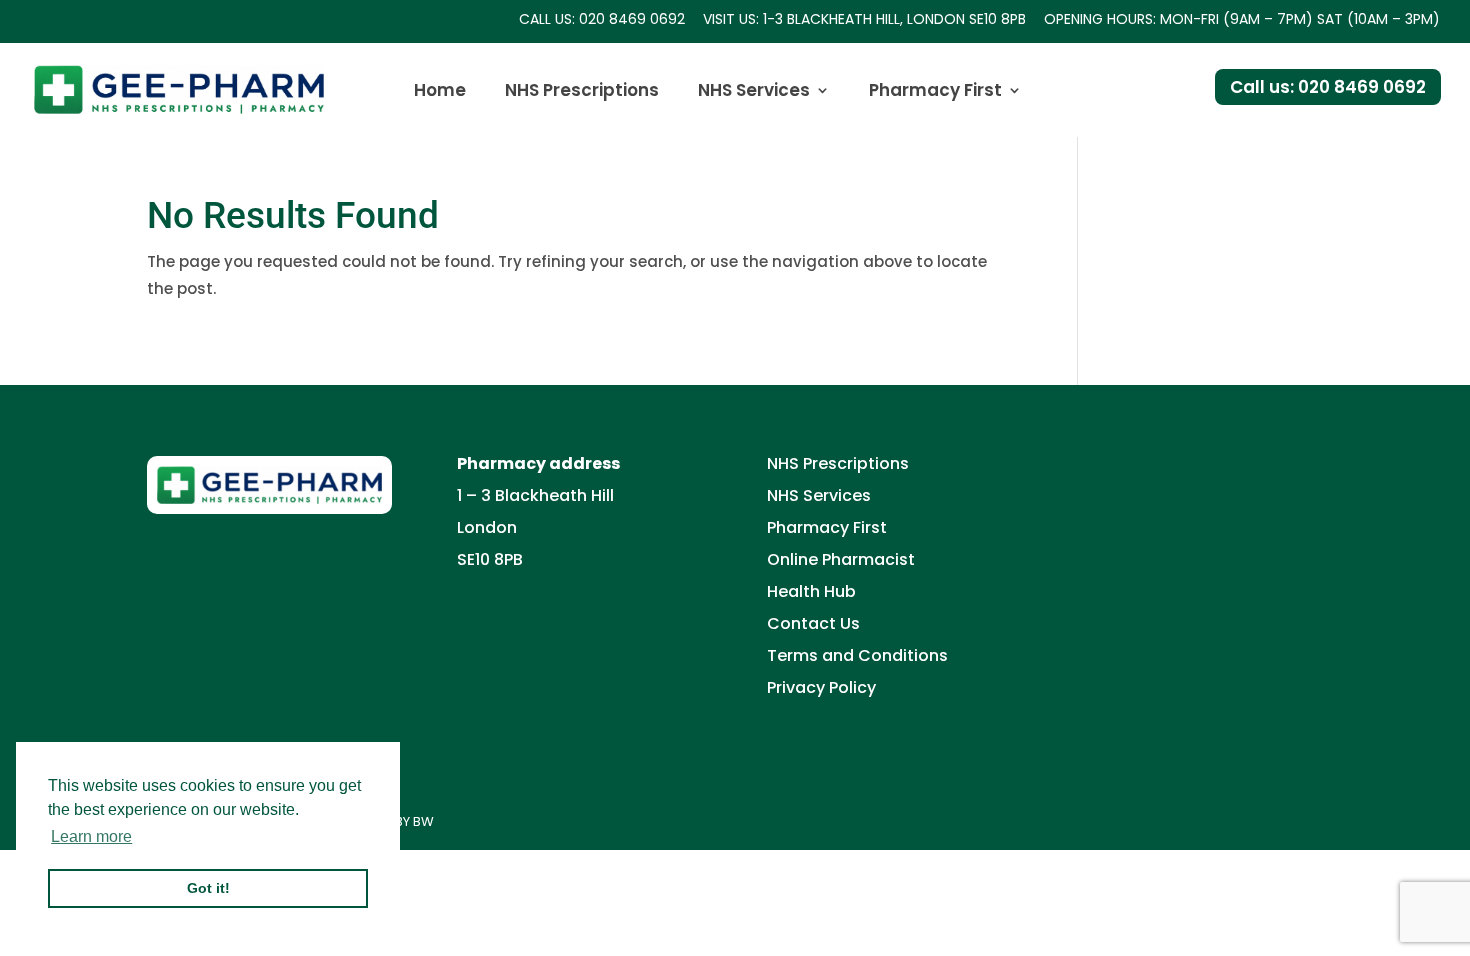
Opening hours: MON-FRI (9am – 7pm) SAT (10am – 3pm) (1242, 20)
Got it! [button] (208, 888)
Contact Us (813, 623)
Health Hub (811, 591)
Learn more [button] (91, 836)
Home (440, 92)
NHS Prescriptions (582, 92)
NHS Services (754, 92)
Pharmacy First (935, 92)
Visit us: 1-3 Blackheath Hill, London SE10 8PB (864, 20)
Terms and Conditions (857, 655)
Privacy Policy (821, 687)
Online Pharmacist (841, 559)
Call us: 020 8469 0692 (602, 20)
